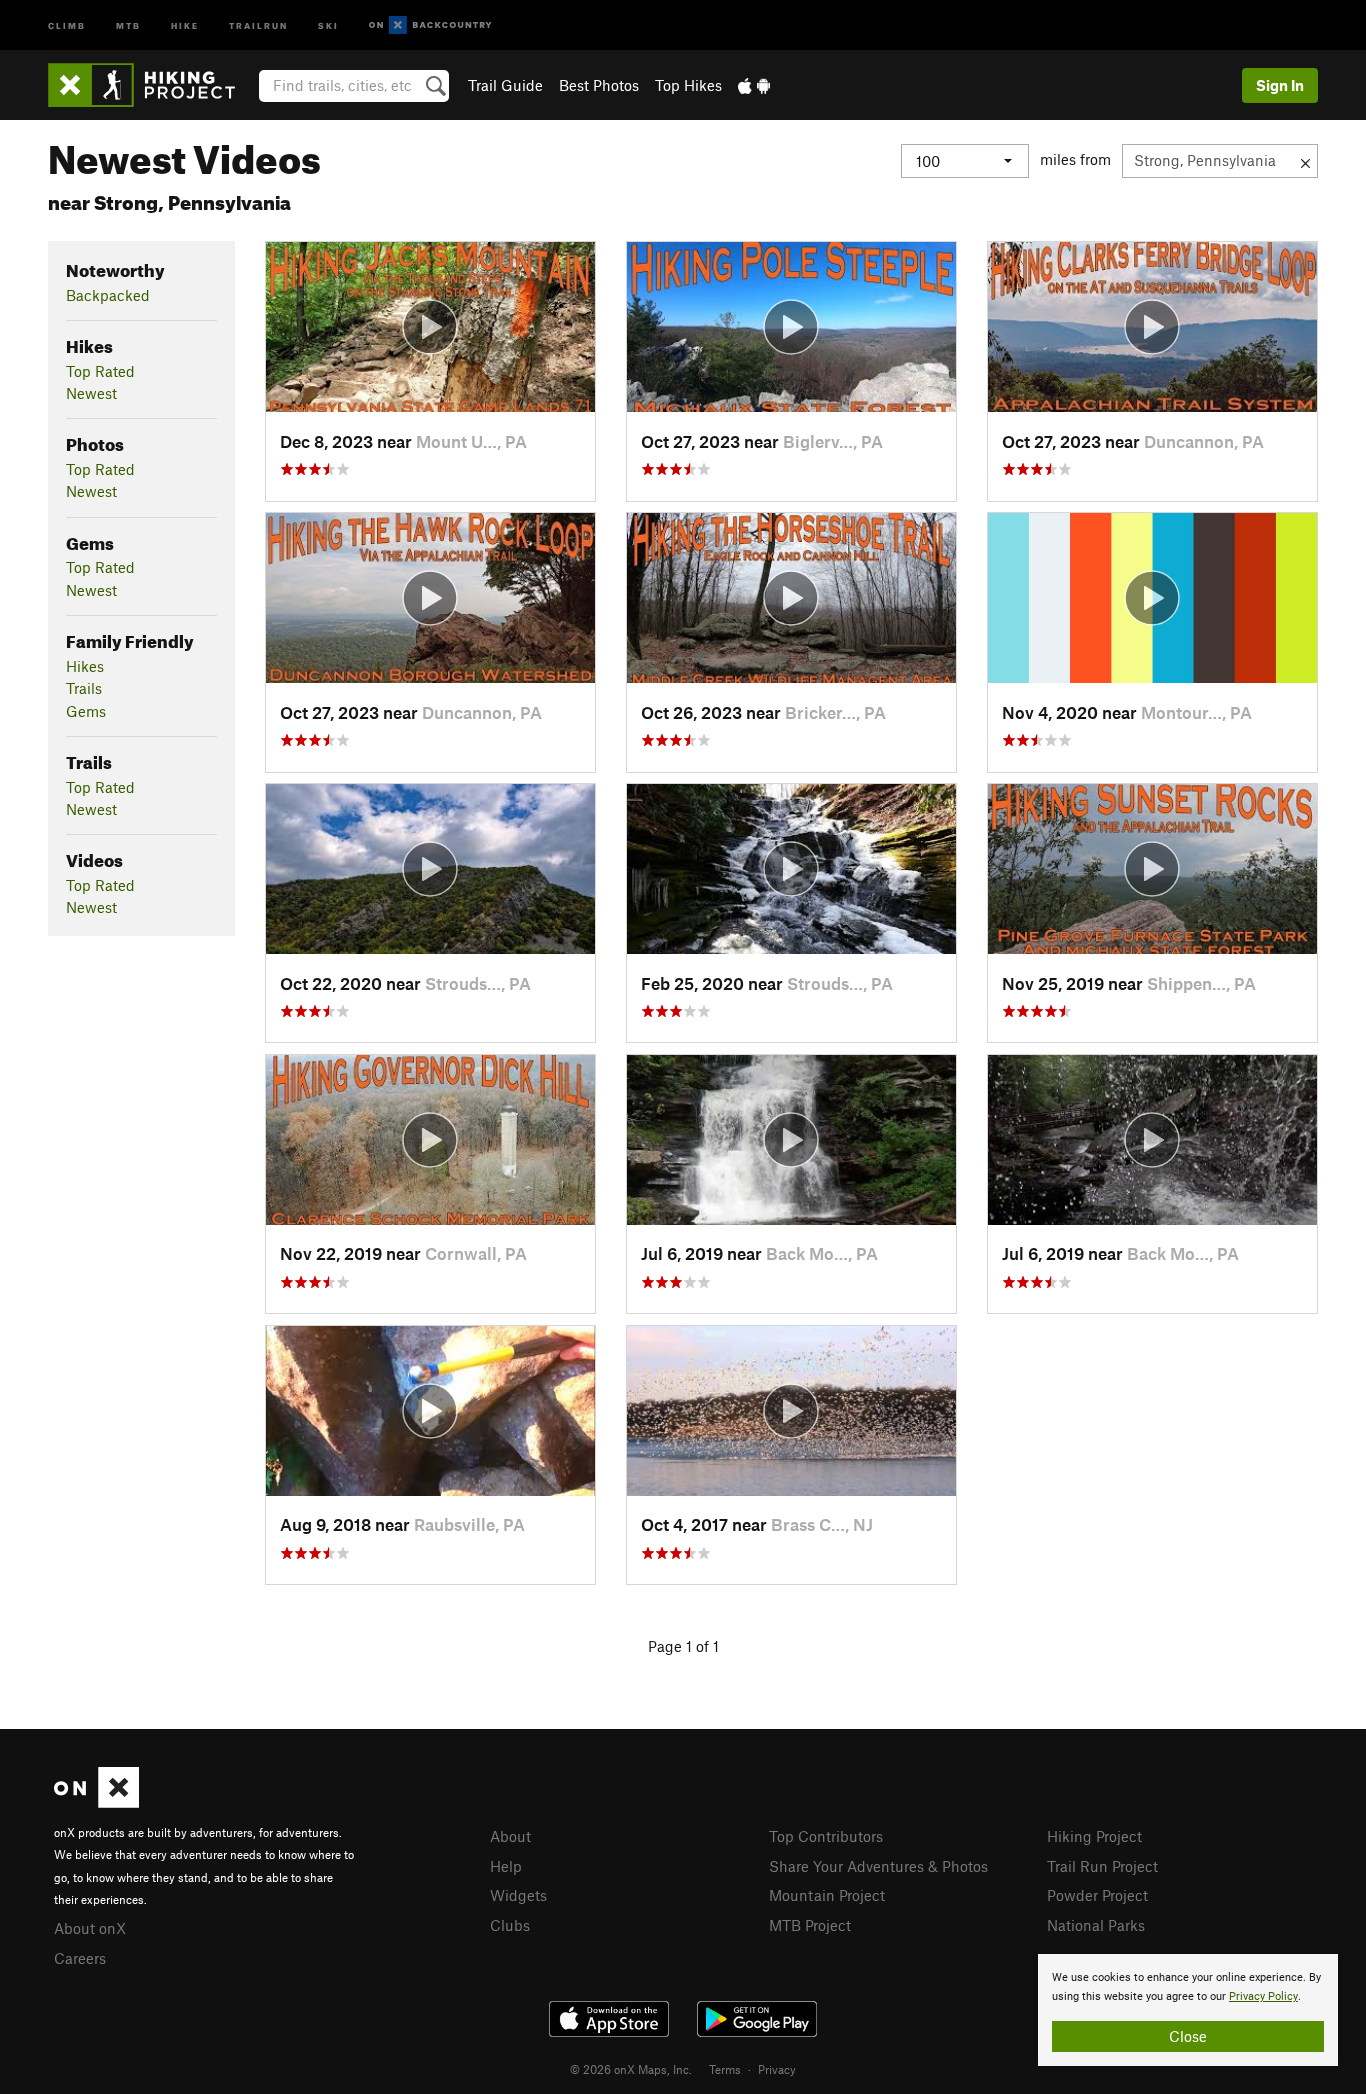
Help (506, 1866)
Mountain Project (827, 1895)
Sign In (1280, 85)
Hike (185, 24)
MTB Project (810, 1925)
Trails (84, 688)
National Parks (1096, 1925)
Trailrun (258, 24)
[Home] (151, 85)
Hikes (85, 666)
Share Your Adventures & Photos (878, 1866)
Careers (80, 1958)
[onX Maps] (96, 1802)
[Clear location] (1305, 161)
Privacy (777, 2069)
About (510, 1836)
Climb (67, 24)
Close (1188, 2036)
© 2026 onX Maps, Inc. (631, 2069)
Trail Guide (505, 85)
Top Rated (100, 371)
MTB (128, 24)
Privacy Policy (1263, 1996)
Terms (725, 2069)
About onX (90, 1928)
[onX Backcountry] (430, 25)
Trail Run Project (1102, 1866)
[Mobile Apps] (754, 85)
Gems (86, 711)
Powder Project (1097, 1895)
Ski (328, 24)
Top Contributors (826, 1836)
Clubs (510, 1925)
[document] (1188, 2010)
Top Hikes (688, 85)
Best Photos (599, 85)
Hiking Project (1094, 1836)
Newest (91, 393)
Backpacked (108, 295)
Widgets (518, 1895)
